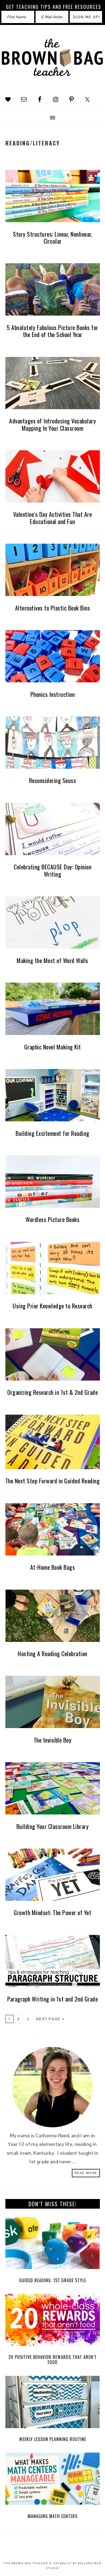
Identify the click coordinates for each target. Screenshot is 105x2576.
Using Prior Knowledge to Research (52, 1306)
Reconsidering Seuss (53, 780)
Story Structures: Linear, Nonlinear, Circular (52, 237)
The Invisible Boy (53, 1740)
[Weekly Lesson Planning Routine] (53, 2403)
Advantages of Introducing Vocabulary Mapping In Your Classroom (52, 424)
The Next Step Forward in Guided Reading (53, 1481)
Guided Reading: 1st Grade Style (53, 2280)
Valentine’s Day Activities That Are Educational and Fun (53, 518)
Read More (86, 2173)
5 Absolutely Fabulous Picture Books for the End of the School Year (52, 331)
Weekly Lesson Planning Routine (53, 2439)
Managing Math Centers (53, 2516)
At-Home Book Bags (53, 1567)
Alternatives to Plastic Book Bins (53, 608)
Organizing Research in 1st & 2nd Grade (52, 1392)
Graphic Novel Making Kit (53, 1047)
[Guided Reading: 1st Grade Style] (53, 2244)
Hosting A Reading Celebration (52, 1653)
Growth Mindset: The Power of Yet (52, 1912)
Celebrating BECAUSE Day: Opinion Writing (52, 870)
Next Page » (50, 2019)
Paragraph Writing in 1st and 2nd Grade (52, 1999)
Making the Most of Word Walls (52, 960)
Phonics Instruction (53, 694)
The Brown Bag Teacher (52, 60)
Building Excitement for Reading (52, 1133)
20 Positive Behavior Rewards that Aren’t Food (52, 2360)
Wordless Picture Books (52, 1219)
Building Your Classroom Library (53, 1826)
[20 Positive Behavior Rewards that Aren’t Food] (53, 2321)
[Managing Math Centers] (53, 2480)
